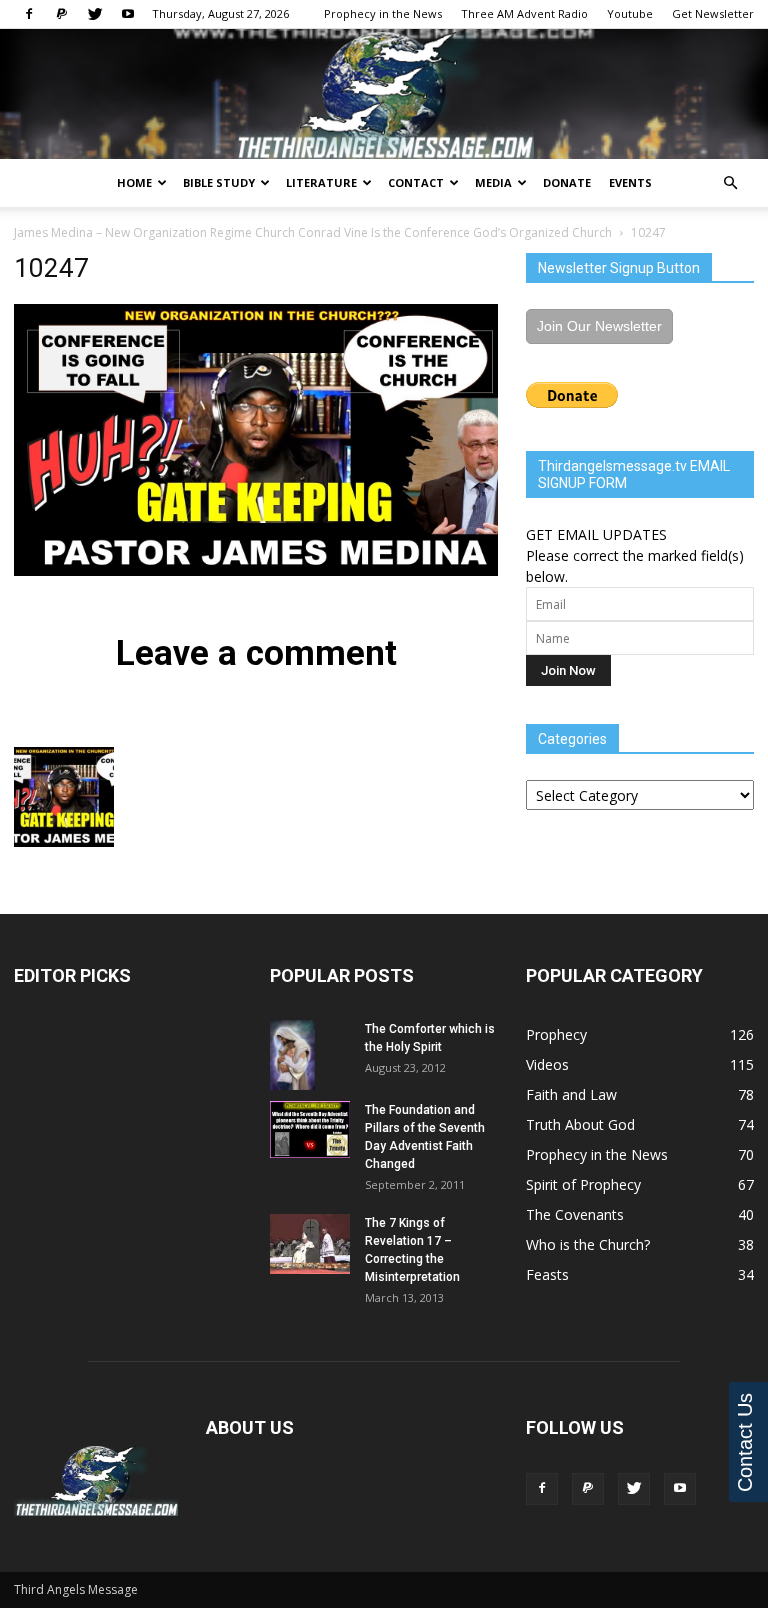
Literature (321, 182)
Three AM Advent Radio (524, 13)
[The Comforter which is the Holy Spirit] (310, 1055)
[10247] (256, 571)
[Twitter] (95, 14)
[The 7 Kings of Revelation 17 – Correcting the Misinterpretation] (310, 1243)
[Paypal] (62, 14)
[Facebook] (29, 14)
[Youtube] (128, 14)
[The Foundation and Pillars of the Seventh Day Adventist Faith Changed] (310, 1129)
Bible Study (219, 182)
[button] (730, 183)
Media (493, 182)
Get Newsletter (713, 13)
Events (630, 182)
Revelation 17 (403, 1241)
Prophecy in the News (383, 13)
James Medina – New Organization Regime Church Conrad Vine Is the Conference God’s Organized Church (313, 232)
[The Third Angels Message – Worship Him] (384, 95)
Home (134, 182)
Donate (567, 182)
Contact (416, 182)
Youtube (630, 13)
